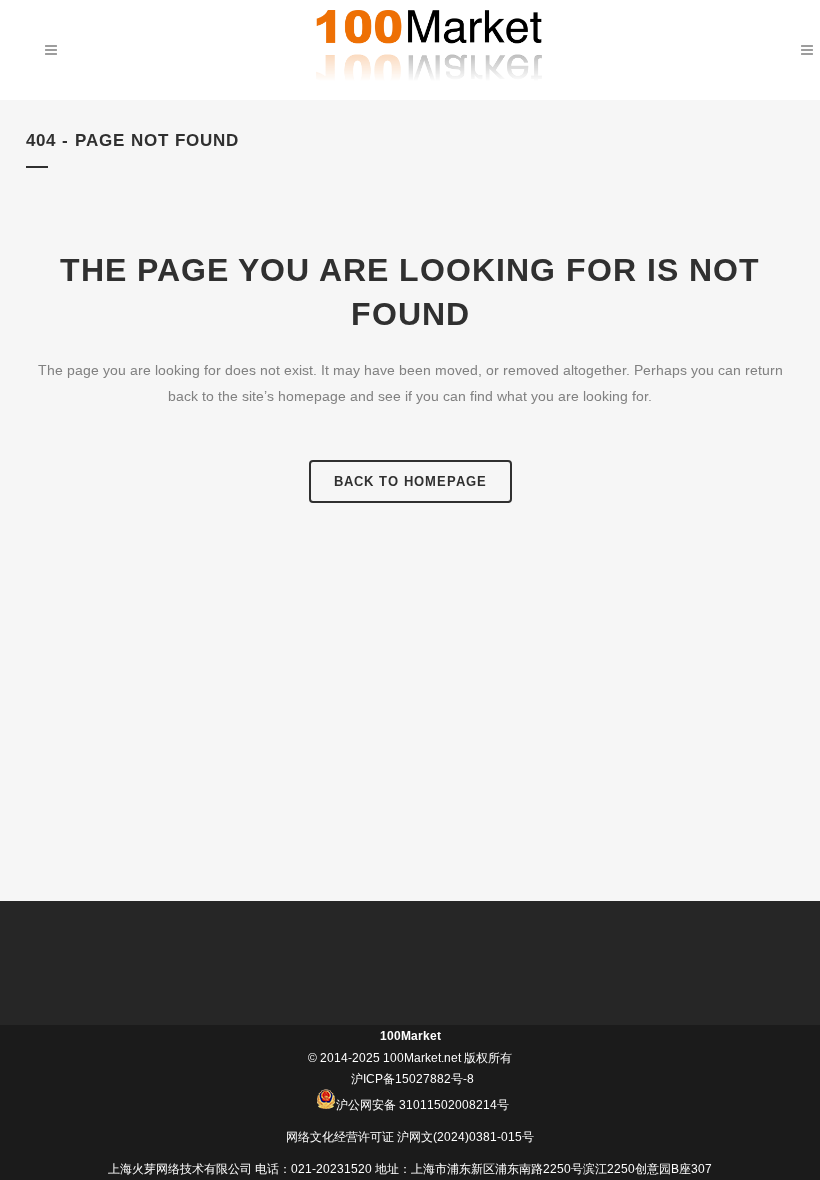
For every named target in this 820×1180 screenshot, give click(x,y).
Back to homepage (410, 481)
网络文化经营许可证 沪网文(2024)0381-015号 (410, 1137)
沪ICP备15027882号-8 (412, 1079)
